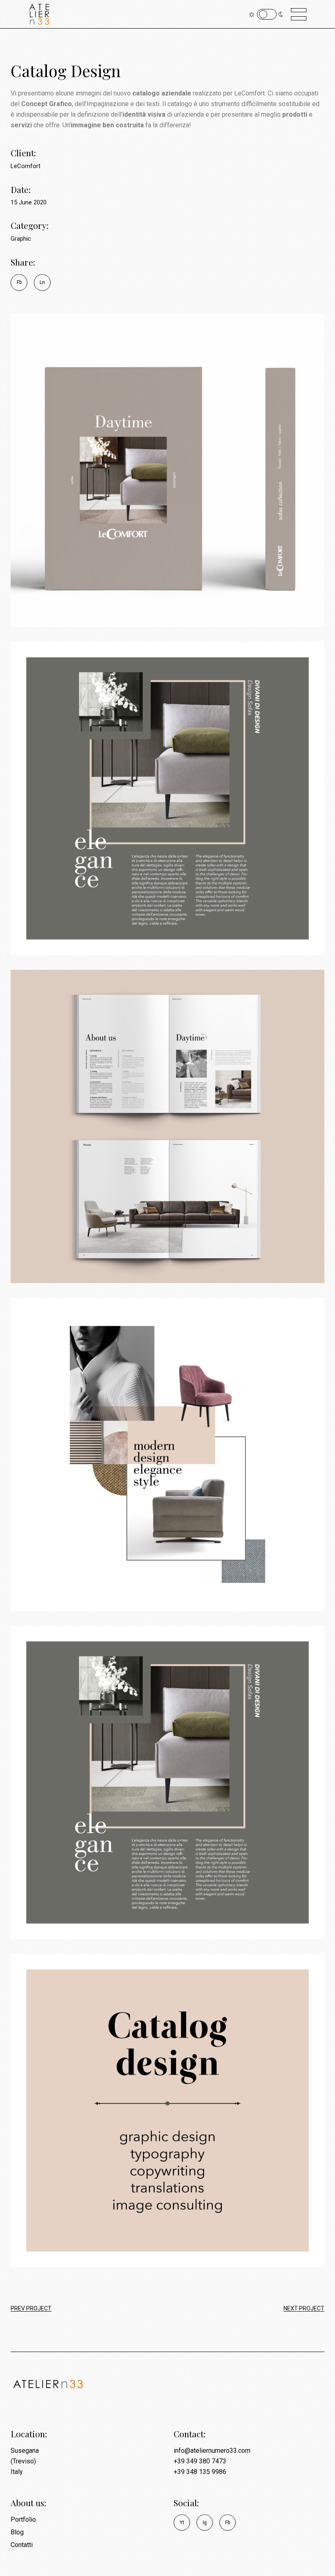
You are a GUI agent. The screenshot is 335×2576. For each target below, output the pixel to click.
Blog (17, 2532)
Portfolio (23, 2519)
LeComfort (26, 166)
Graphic (21, 239)
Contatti (22, 2545)
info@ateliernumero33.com (212, 2451)
